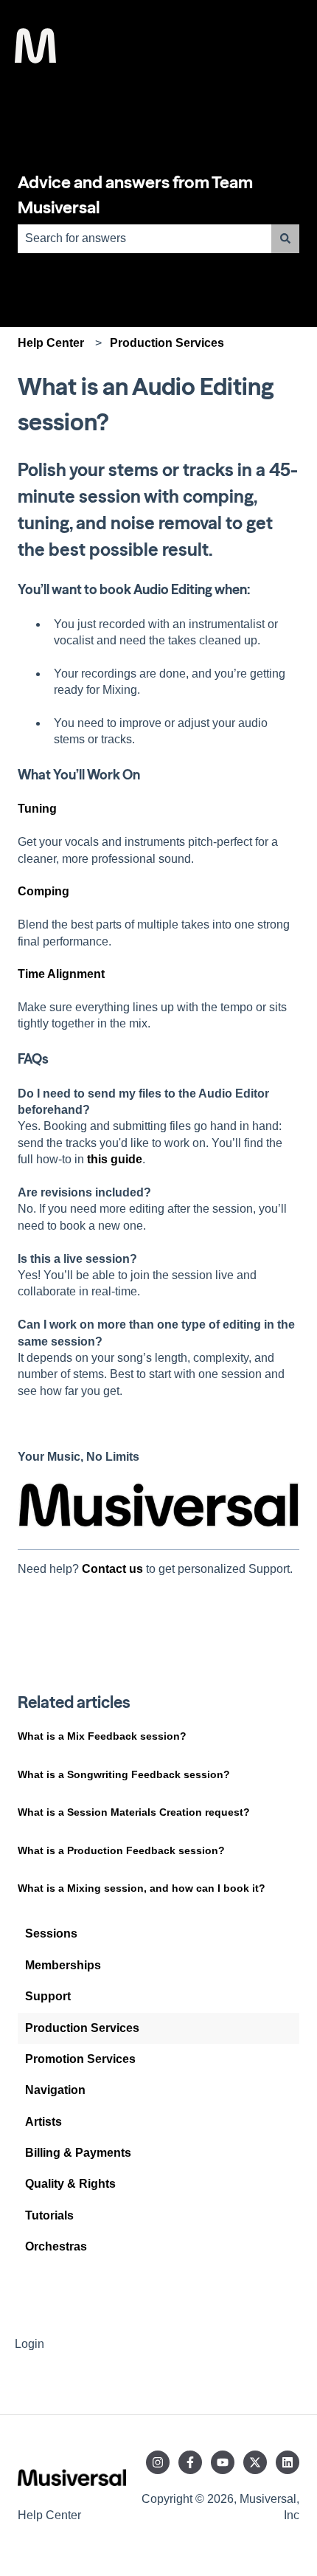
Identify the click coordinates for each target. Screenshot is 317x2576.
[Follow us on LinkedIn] (288, 2462)
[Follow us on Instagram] (158, 2462)
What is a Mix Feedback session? (102, 1736)
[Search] (285, 238)
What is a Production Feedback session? (121, 1850)
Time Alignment (61, 974)
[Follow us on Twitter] (255, 2462)
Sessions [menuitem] (51, 1933)
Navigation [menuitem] (55, 2090)
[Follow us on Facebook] (190, 2462)
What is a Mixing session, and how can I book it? (142, 1888)
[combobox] (144, 238)
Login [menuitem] (29, 2344)
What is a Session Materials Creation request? (134, 1812)
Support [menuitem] (48, 1996)
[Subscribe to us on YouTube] (223, 2462)
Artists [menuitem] (43, 2122)
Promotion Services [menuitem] (80, 2059)
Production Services (167, 343)
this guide (115, 1159)
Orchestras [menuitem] (56, 2246)
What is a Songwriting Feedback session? (124, 1774)
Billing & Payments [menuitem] (78, 2153)
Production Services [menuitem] (82, 2028)
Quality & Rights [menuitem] (70, 2184)
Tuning (37, 809)
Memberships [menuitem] (63, 1965)
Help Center (51, 343)
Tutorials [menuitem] (49, 2215)
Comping (43, 891)
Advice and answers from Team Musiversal (135, 195)
